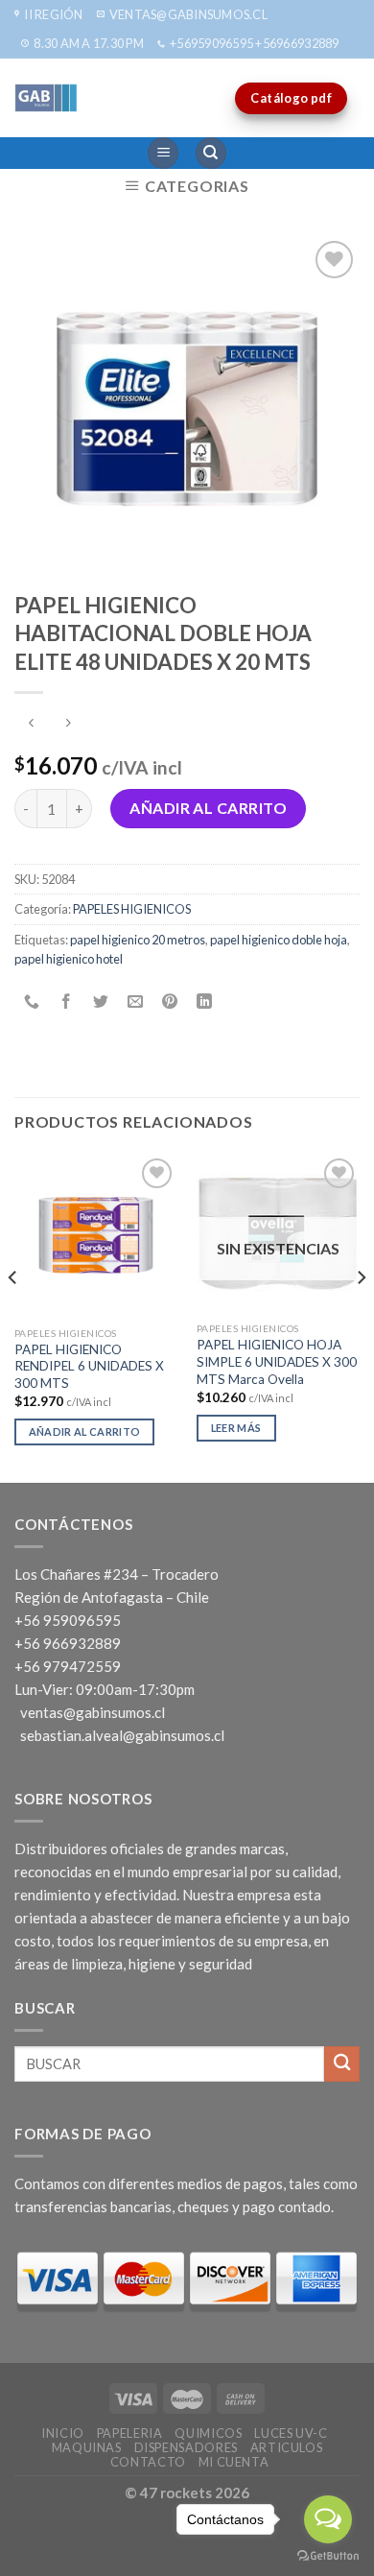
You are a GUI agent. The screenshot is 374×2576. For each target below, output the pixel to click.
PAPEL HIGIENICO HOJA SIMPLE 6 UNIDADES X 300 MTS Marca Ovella (277, 1361)
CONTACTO (148, 2462)
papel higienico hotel (69, 959)
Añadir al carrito (208, 808)
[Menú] (163, 153)
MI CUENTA (234, 2462)
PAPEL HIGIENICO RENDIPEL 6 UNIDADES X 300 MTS (89, 1366)
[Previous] (13, 1316)
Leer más (236, 1428)
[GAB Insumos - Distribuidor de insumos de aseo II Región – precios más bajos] (92, 98)
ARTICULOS (287, 2447)
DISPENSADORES (186, 2447)
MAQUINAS (87, 2447)
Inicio (63, 2433)
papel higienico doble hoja (279, 940)
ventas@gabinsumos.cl (93, 1712)
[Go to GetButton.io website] (328, 2556)
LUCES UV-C (291, 2433)
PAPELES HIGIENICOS (132, 909)
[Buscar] (211, 153)
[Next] (361, 1316)
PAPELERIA (130, 2433)
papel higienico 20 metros (138, 940)
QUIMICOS (208, 2433)
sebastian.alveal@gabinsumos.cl (122, 1735)
